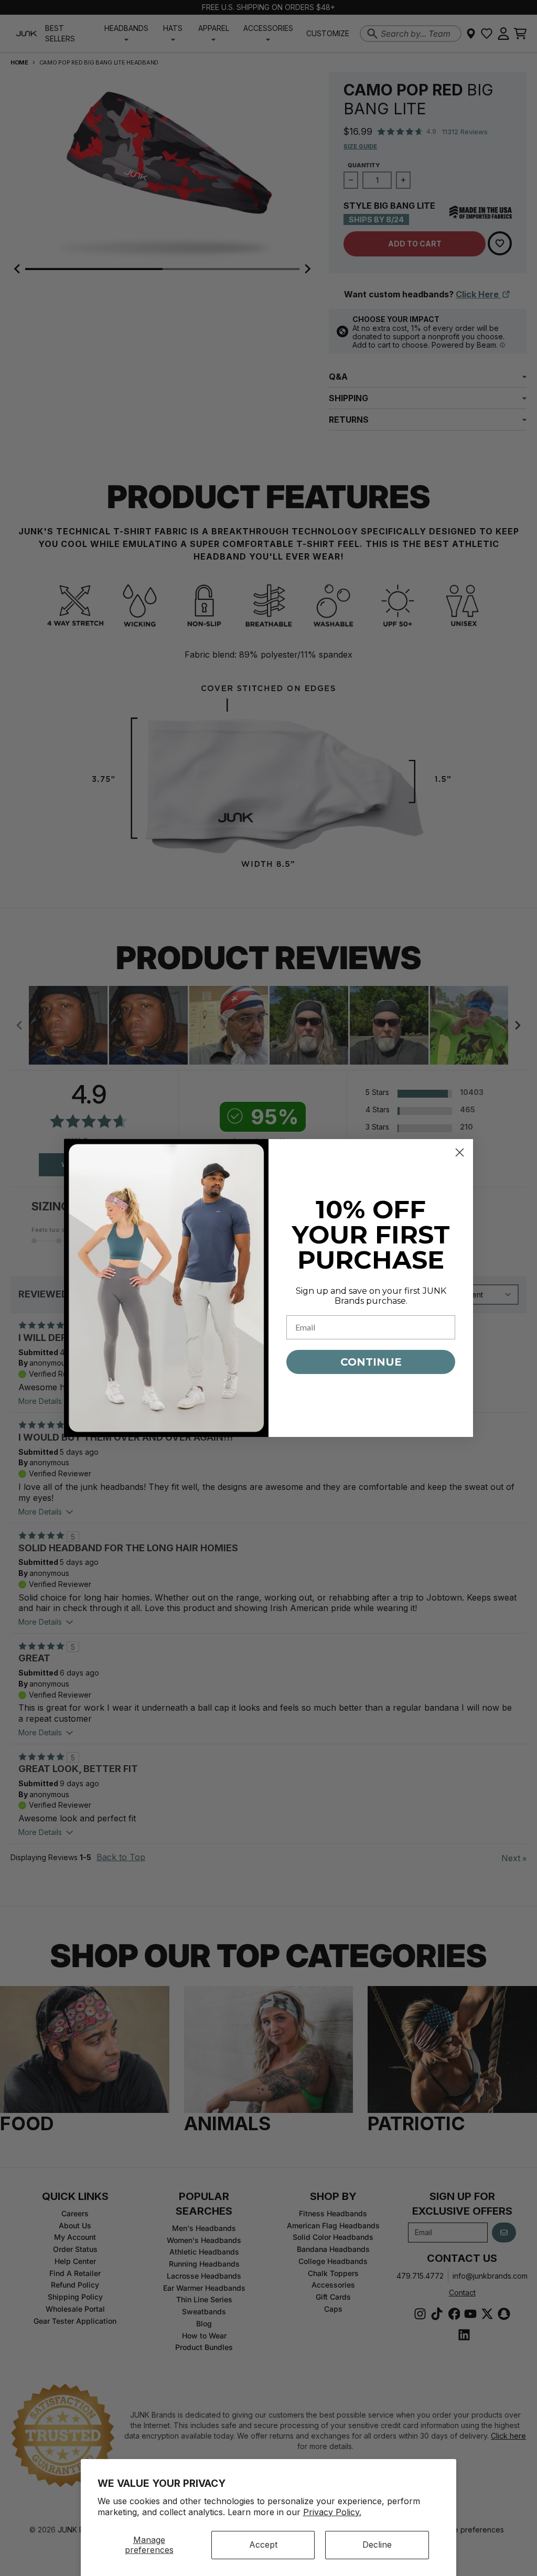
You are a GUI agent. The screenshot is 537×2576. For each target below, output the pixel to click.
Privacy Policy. (332, 2512)
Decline (377, 2545)
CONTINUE (371, 1362)
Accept (263, 2545)
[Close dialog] (460, 1152)
